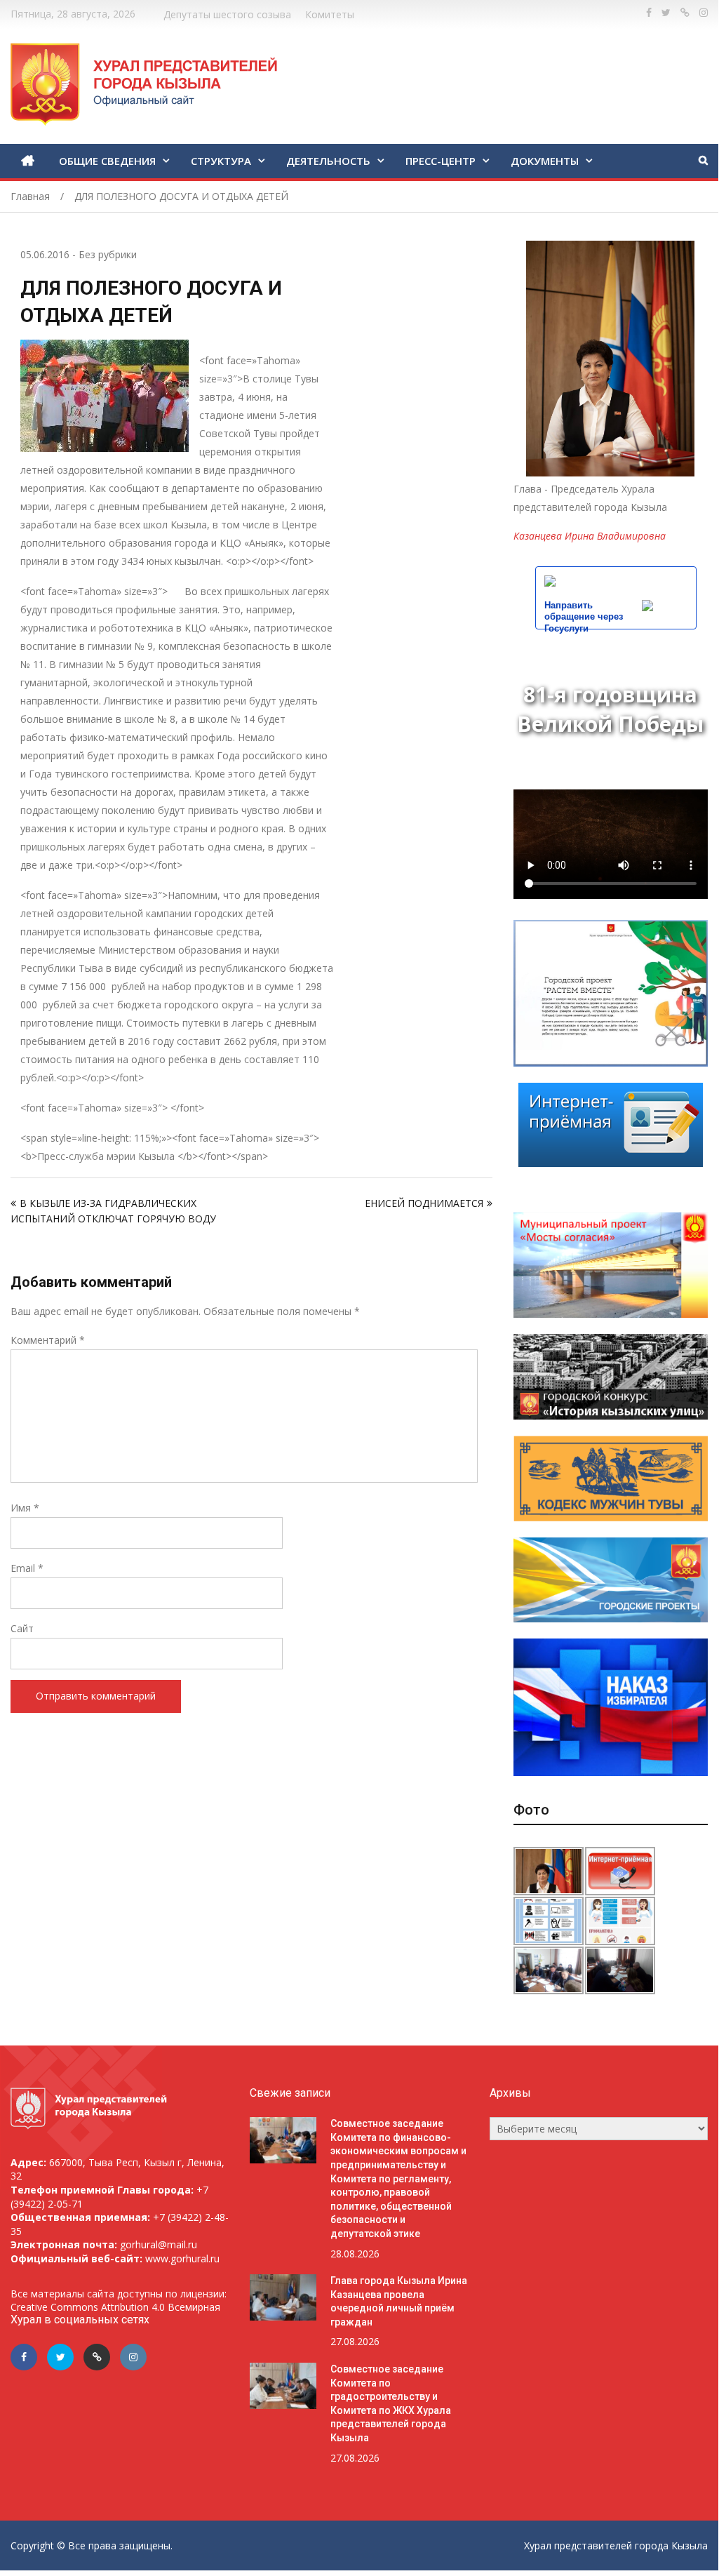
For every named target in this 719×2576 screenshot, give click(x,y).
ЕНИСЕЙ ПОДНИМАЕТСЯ (424, 1203)
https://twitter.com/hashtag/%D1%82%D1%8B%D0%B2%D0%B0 (666, 13)
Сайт (22, 1628)
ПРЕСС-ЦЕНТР (441, 161)
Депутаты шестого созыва (227, 14)
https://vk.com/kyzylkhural (685, 13)
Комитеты (330, 14)
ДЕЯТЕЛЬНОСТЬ (328, 161)
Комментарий (48, 1340)
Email (27, 1568)
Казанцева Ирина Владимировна (590, 536)
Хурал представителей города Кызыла (616, 2545)
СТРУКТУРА (221, 161)
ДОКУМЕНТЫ (545, 161)
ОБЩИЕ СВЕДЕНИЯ (107, 161)
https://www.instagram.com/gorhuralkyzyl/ (704, 13)
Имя (25, 1508)
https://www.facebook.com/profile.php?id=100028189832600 (649, 13)
